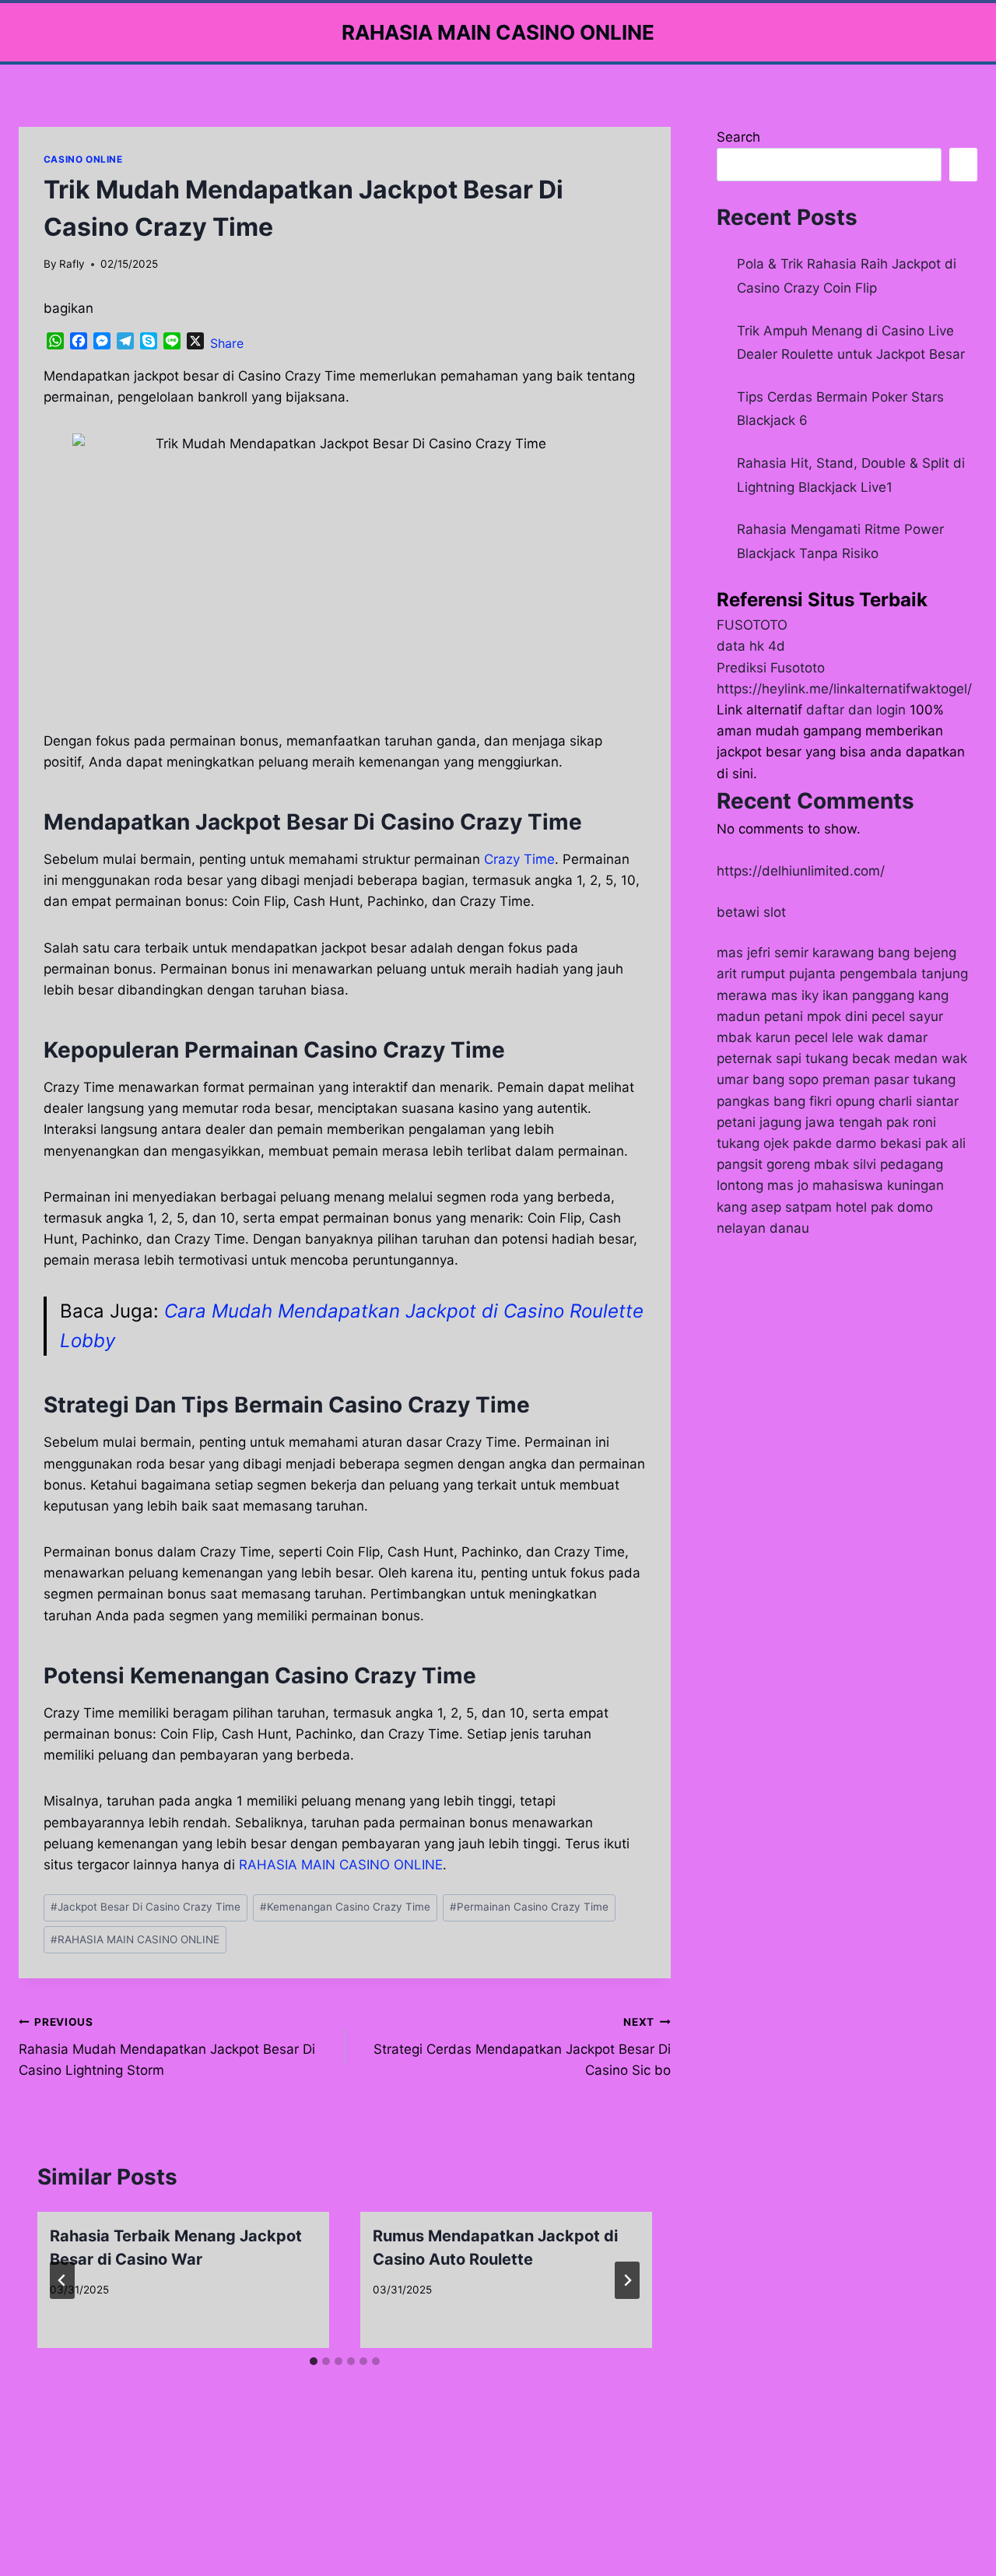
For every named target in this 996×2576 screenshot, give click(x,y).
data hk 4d (751, 646)
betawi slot (751, 912)
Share (227, 343)
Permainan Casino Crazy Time (529, 1907)
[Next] (627, 2280)
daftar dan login (856, 710)
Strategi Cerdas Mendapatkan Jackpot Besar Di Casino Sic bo (522, 2047)
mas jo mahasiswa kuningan (856, 1185)
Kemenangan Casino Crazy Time (345, 1907)
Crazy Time (519, 859)
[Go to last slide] (62, 2280)
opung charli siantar (897, 1101)
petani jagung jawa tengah (800, 1122)
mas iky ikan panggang (843, 995)
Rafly (72, 264)
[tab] (314, 2361)
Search (738, 137)
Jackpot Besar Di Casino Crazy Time (146, 1907)
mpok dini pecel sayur (875, 1016)
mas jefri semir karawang (795, 953)
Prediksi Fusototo (771, 668)
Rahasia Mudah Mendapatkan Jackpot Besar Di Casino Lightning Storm (167, 2047)
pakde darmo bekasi (857, 1143)
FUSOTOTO (752, 625)
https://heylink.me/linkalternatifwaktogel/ (844, 689)
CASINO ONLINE (83, 159)
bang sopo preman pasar (831, 1079)
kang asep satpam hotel (792, 1207)
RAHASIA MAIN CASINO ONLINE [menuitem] (341, 1865)
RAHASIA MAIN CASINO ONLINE (135, 1939)
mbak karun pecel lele (785, 1037)
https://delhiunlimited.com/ (801, 871)
